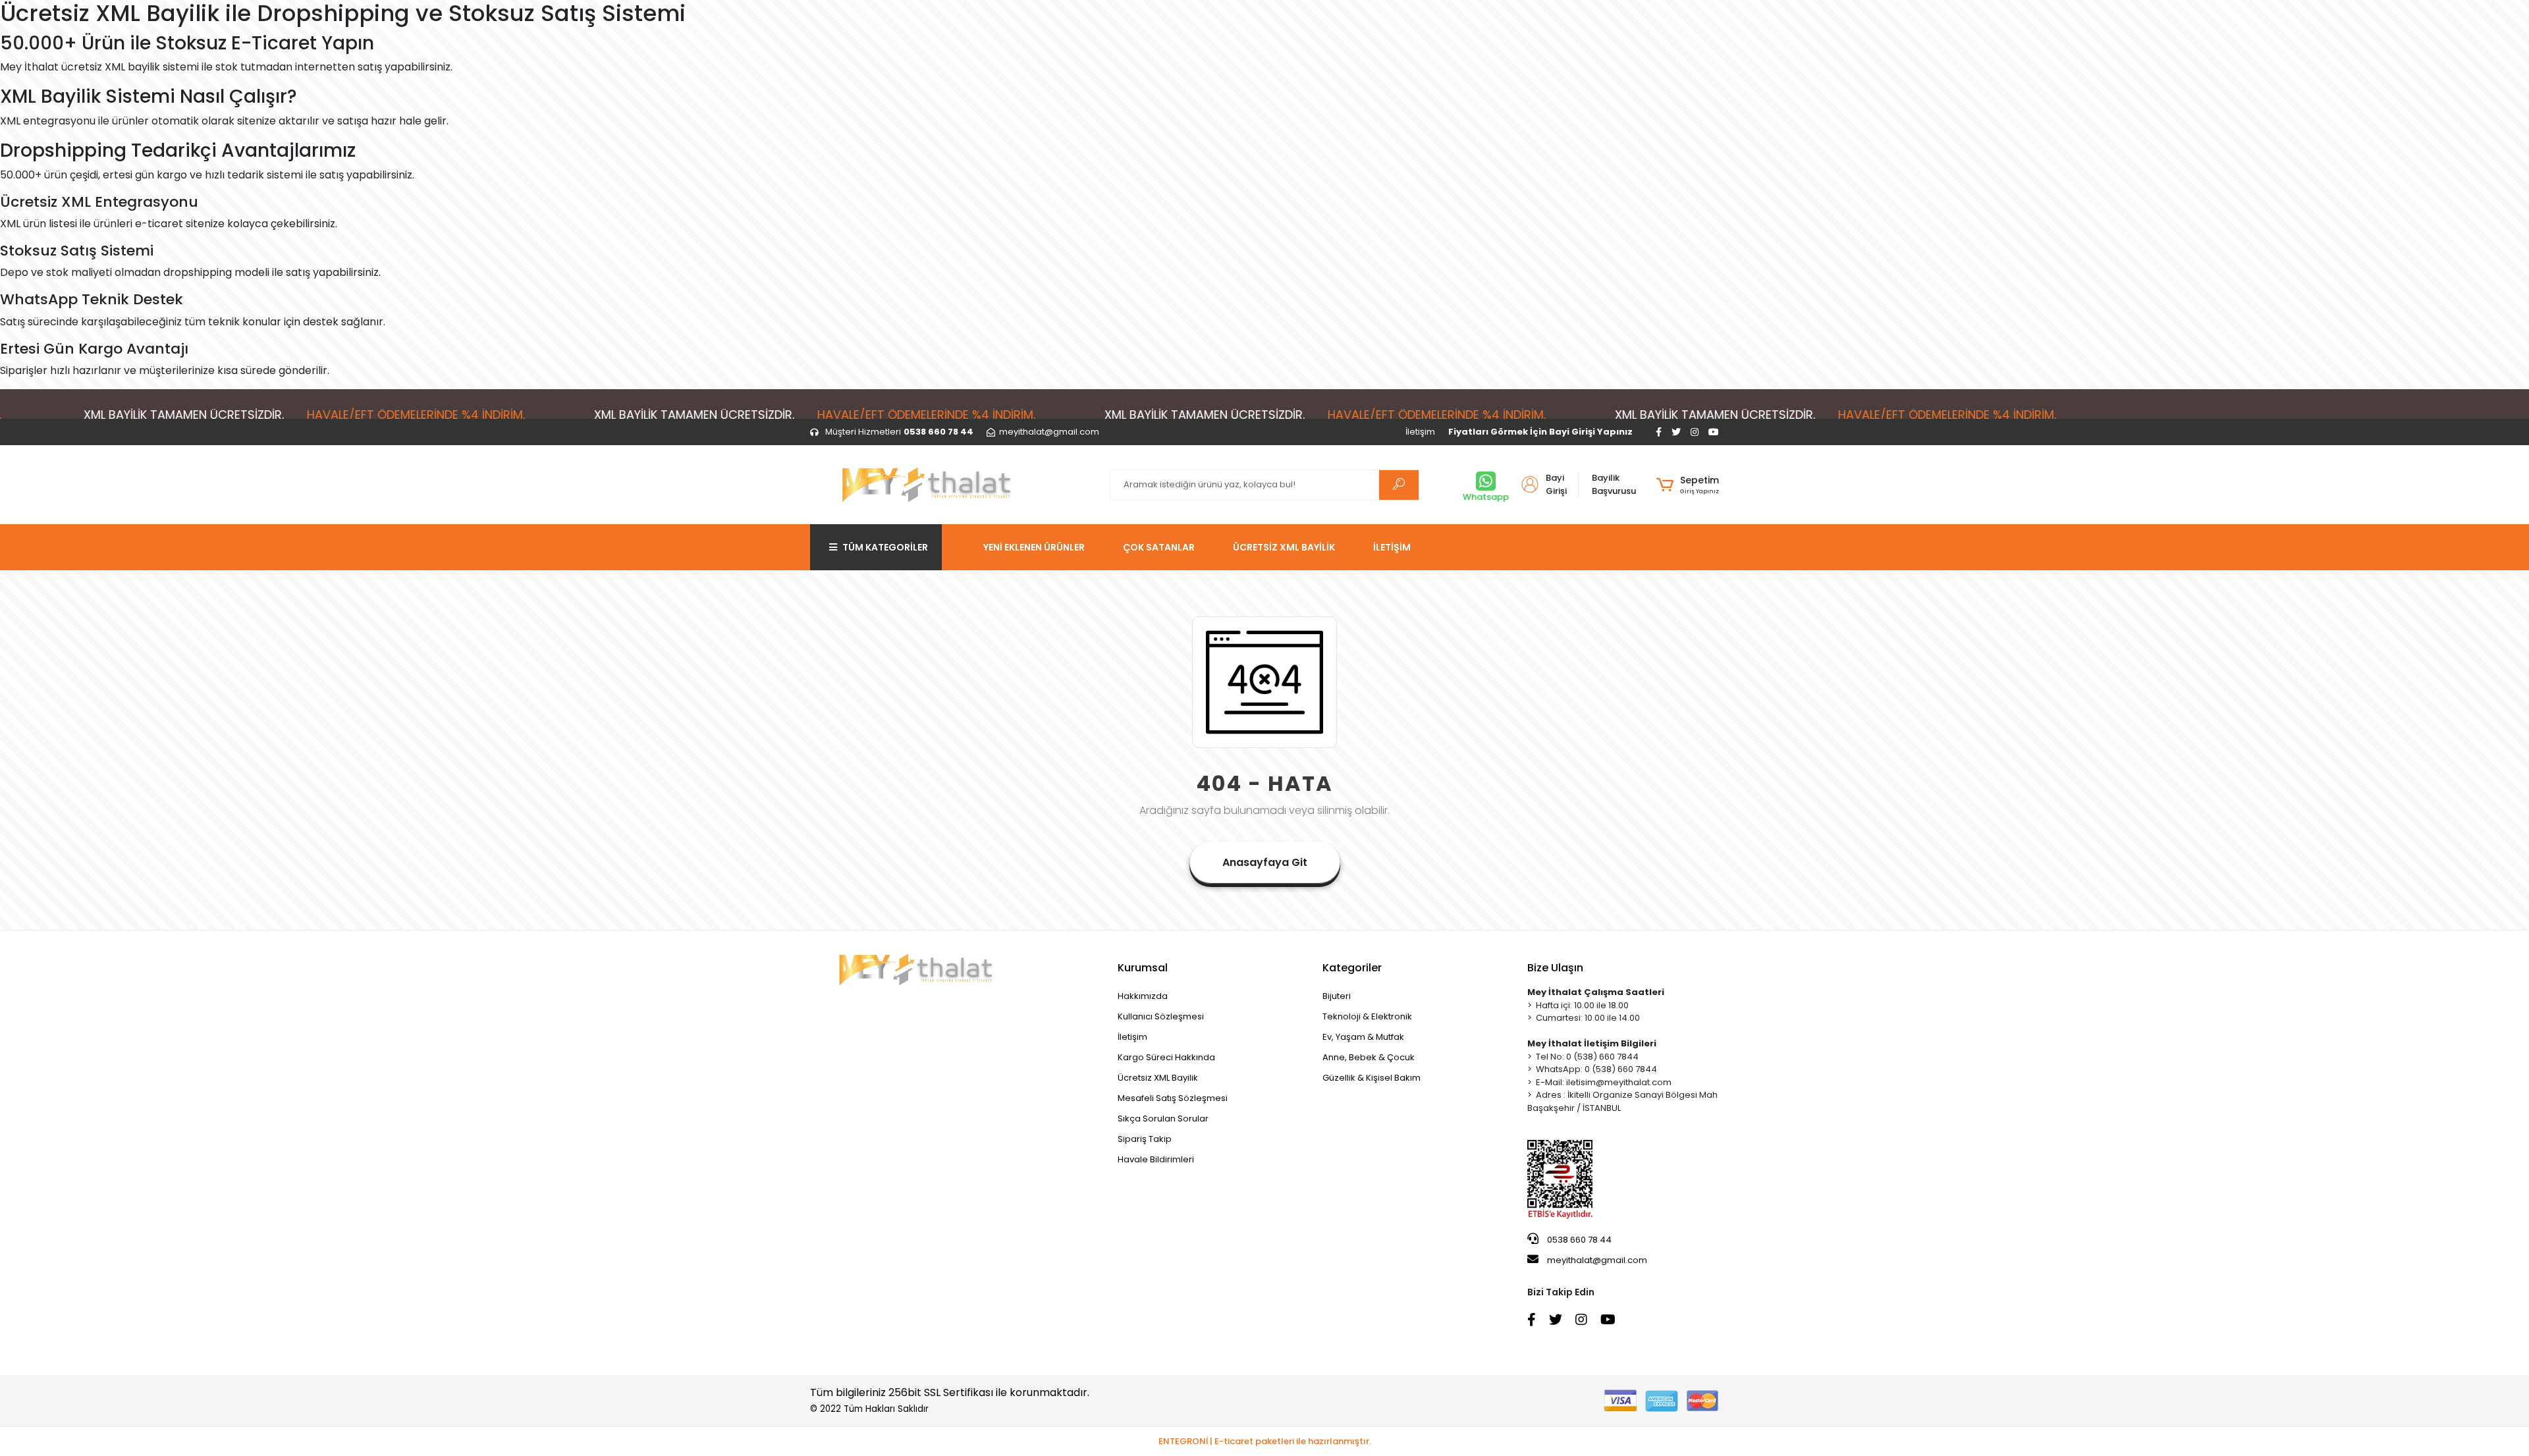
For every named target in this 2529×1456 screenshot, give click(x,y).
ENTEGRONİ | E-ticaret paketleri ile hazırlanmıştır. (1265, 1441)
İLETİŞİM (1392, 547)
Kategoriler (1352, 968)
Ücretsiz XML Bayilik (1158, 1078)
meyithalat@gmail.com (1597, 1260)
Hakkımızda (1143, 996)
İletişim (1420, 432)
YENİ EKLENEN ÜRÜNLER (1034, 547)
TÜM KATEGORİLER (885, 547)
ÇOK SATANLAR (1159, 547)
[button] (1688, 485)
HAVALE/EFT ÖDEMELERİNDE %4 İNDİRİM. (324, 415)
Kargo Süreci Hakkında (1166, 1057)
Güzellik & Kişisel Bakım (1372, 1078)
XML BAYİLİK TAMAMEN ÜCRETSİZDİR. (602, 415)
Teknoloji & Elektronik (1367, 1016)
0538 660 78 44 (1578, 1240)
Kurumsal (1143, 968)
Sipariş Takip (1145, 1139)
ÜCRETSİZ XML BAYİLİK (1284, 547)
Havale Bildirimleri (1156, 1159)
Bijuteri (1337, 996)
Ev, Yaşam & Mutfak (1363, 1037)
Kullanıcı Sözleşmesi (1161, 1016)
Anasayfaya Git (1265, 862)
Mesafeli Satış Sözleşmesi (1173, 1098)
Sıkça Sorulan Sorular (1163, 1119)
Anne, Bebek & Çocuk (1369, 1057)
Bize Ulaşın (1555, 968)
